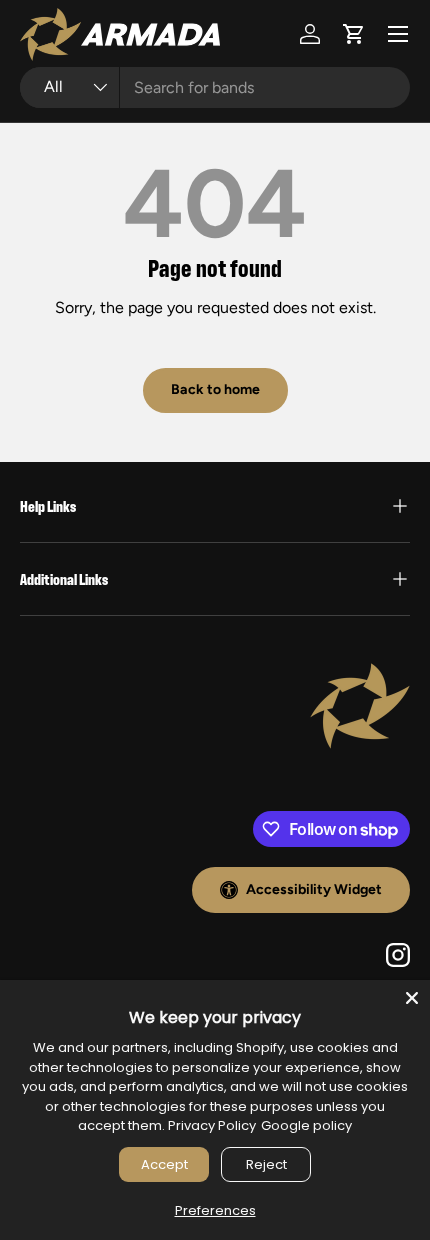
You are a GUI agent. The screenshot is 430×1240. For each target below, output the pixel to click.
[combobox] (215, 87)
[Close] (412, 998)
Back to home (215, 389)
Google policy (306, 1125)
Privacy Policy (212, 1125)
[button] (354, 34)
